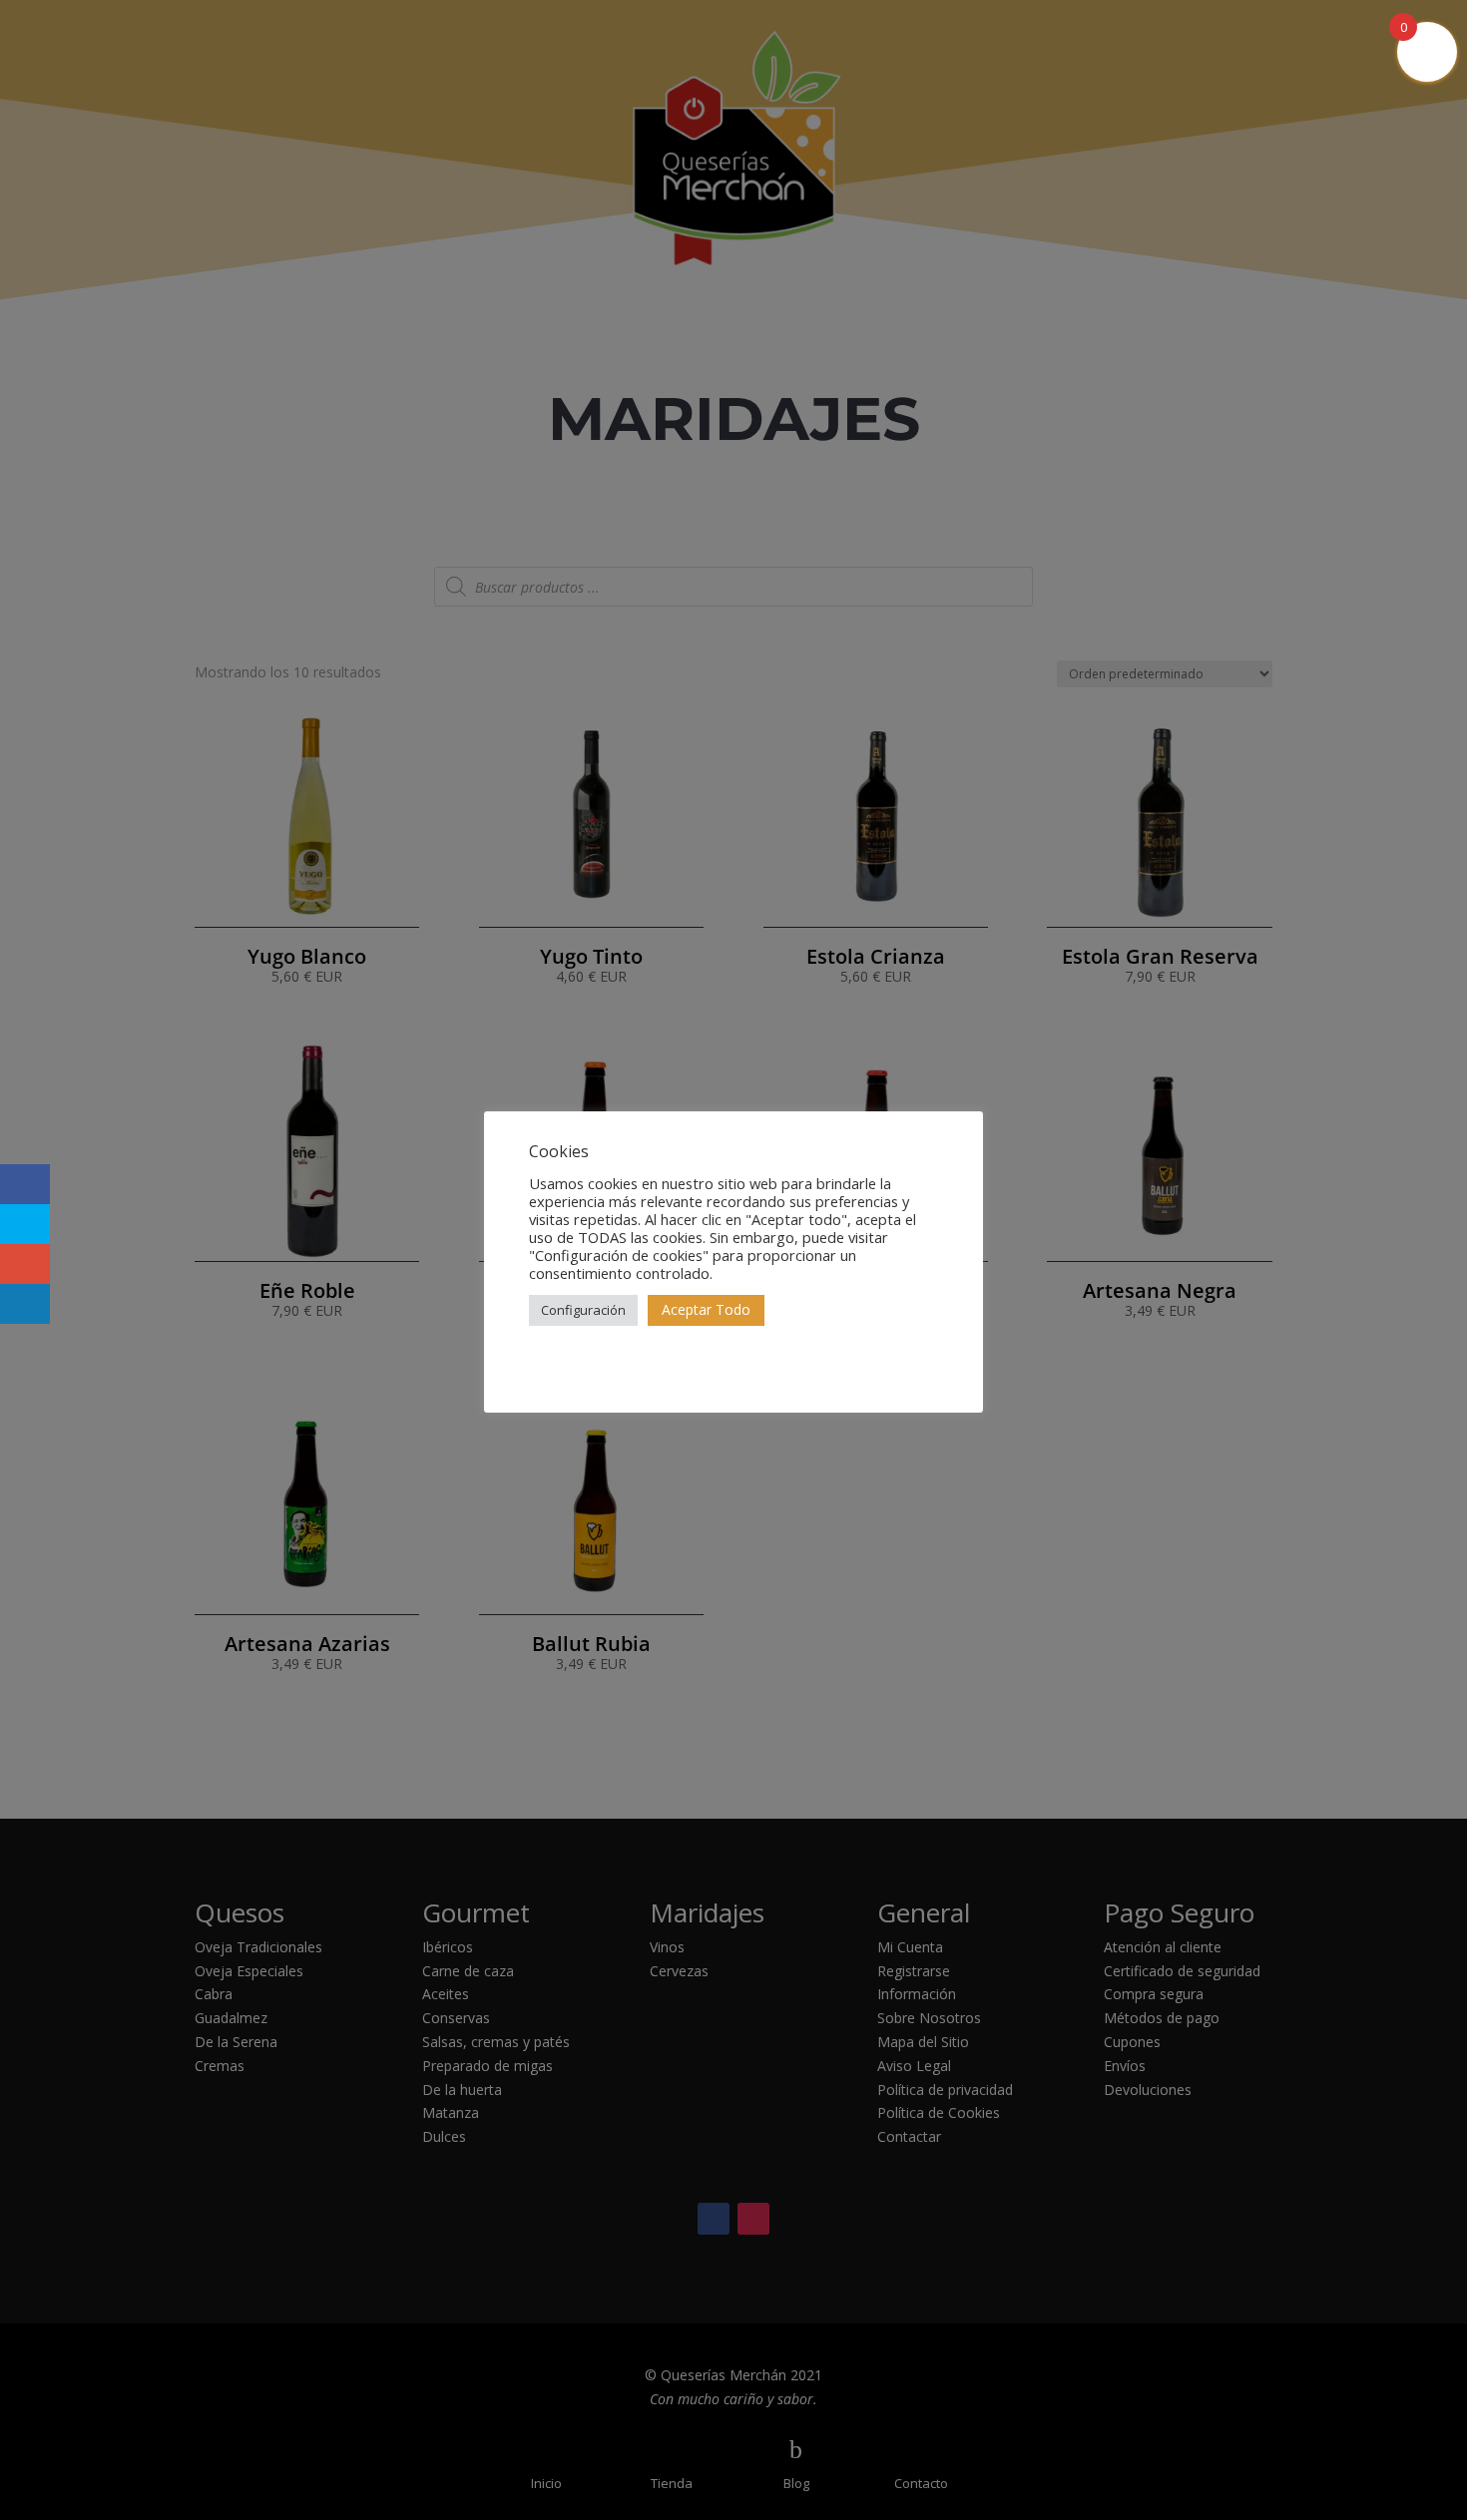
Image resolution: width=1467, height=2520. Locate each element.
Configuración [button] (583, 1310)
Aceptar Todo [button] (706, 1309)
